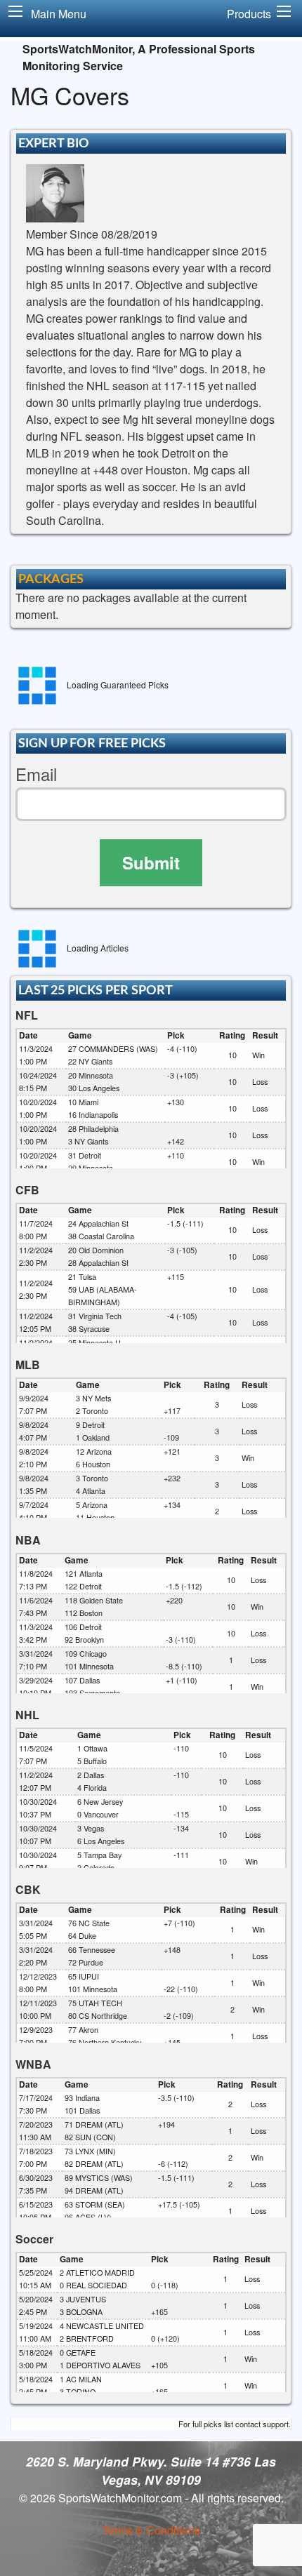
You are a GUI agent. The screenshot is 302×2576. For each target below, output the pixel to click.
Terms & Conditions (151, 2530)
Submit (151, 862)
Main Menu (59, 14)
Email (36, 774)
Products (249, 14)
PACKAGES (51, 579)
